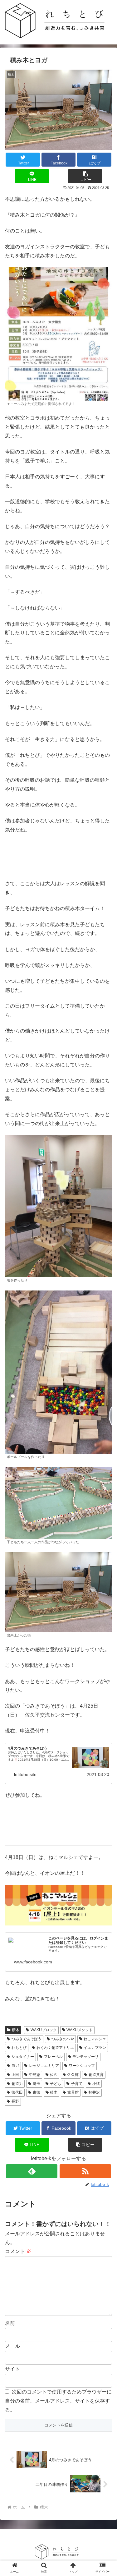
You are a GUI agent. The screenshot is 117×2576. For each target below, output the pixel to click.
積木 (16, 2030)
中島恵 (35, 2075)
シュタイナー (23, 2057)
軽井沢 (94, 2092)
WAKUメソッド (80, 2030)
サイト (12, 2369)
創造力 (17, 2084)
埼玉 (37, 2084)
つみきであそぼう (27, 2039)
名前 (10, 2323)
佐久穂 (73, 2075)
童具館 (73, 2092)
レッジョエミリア (44, 2066)
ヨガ (15, 2066)
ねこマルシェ (95, 2039)
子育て (77, 2084)
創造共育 (96, 2075)
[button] (85, 176)
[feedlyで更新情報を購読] (32, 2171)
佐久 (54, 2075)
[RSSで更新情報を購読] (85, 2171)
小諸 (96, 2084)
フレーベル (53, 2057)
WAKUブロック (44, 2030)
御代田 (17, 2092)
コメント (18, 2251)
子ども (56, 2084)
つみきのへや (63, 2039)
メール (12, 2346)
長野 (15, 2101)
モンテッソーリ (85, 2057)
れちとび (19, 2048)
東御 (37, 2092)
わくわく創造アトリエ (55, 2048)
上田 (15, 2075)
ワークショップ (82, 2066)
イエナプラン (95, 2048)
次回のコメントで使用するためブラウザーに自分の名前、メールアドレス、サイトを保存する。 (58, 2401)
